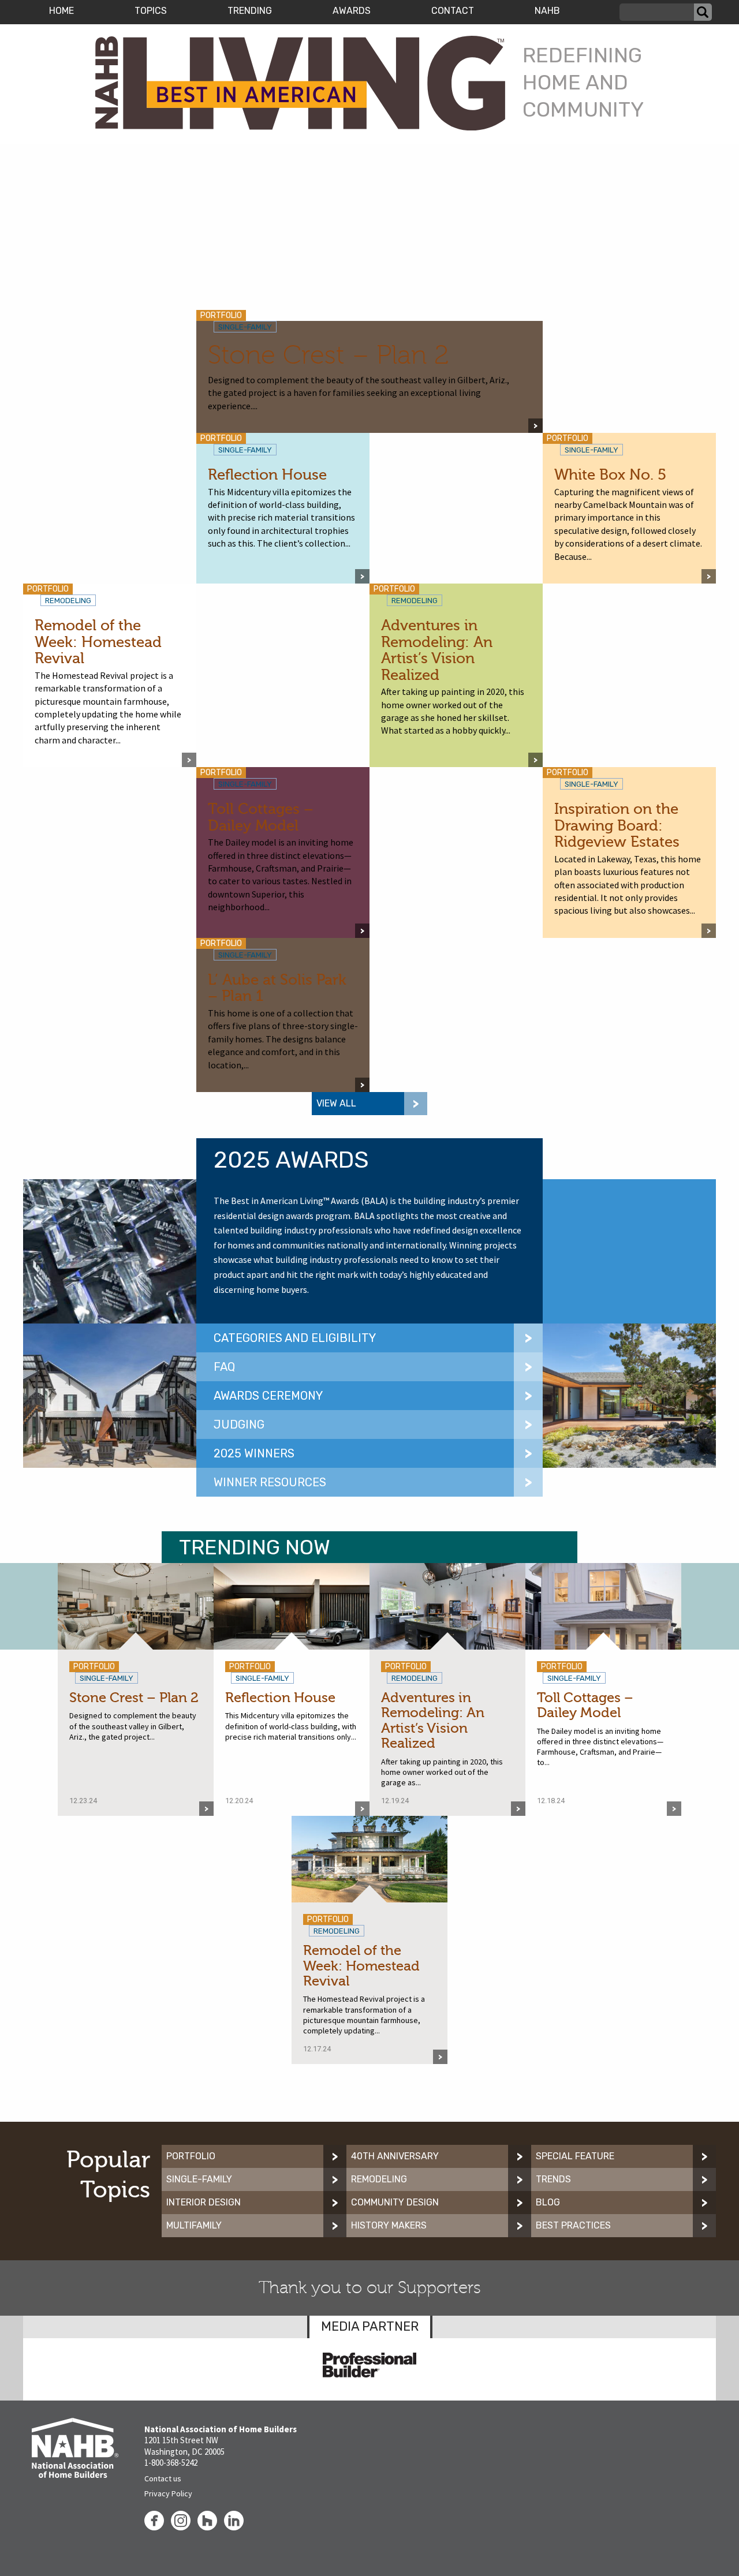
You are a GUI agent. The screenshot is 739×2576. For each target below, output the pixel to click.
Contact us (163, 2478)
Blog (548, 2202)
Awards (352, 11)
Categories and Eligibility (295, 1338)
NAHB (547, 11)
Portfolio (191, 2156)
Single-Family (199, 2179)
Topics (151, 11)
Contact (453, 11)
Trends (553, 2179)
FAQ (224, 1367)
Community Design (395, 2202)
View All (336, 1103)
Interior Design (204, 2202)
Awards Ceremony (268, 1396)
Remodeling (379, 2179)
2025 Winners (254, 1453)
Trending (250, 11)
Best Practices (573, 2225)
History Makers (389, 2225)
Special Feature (575, 2156)
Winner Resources (270, 1482)
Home (61, 11)
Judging (239, 1425)
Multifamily (194, 2225)
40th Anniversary (395, 2156)
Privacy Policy (168, 2493)
